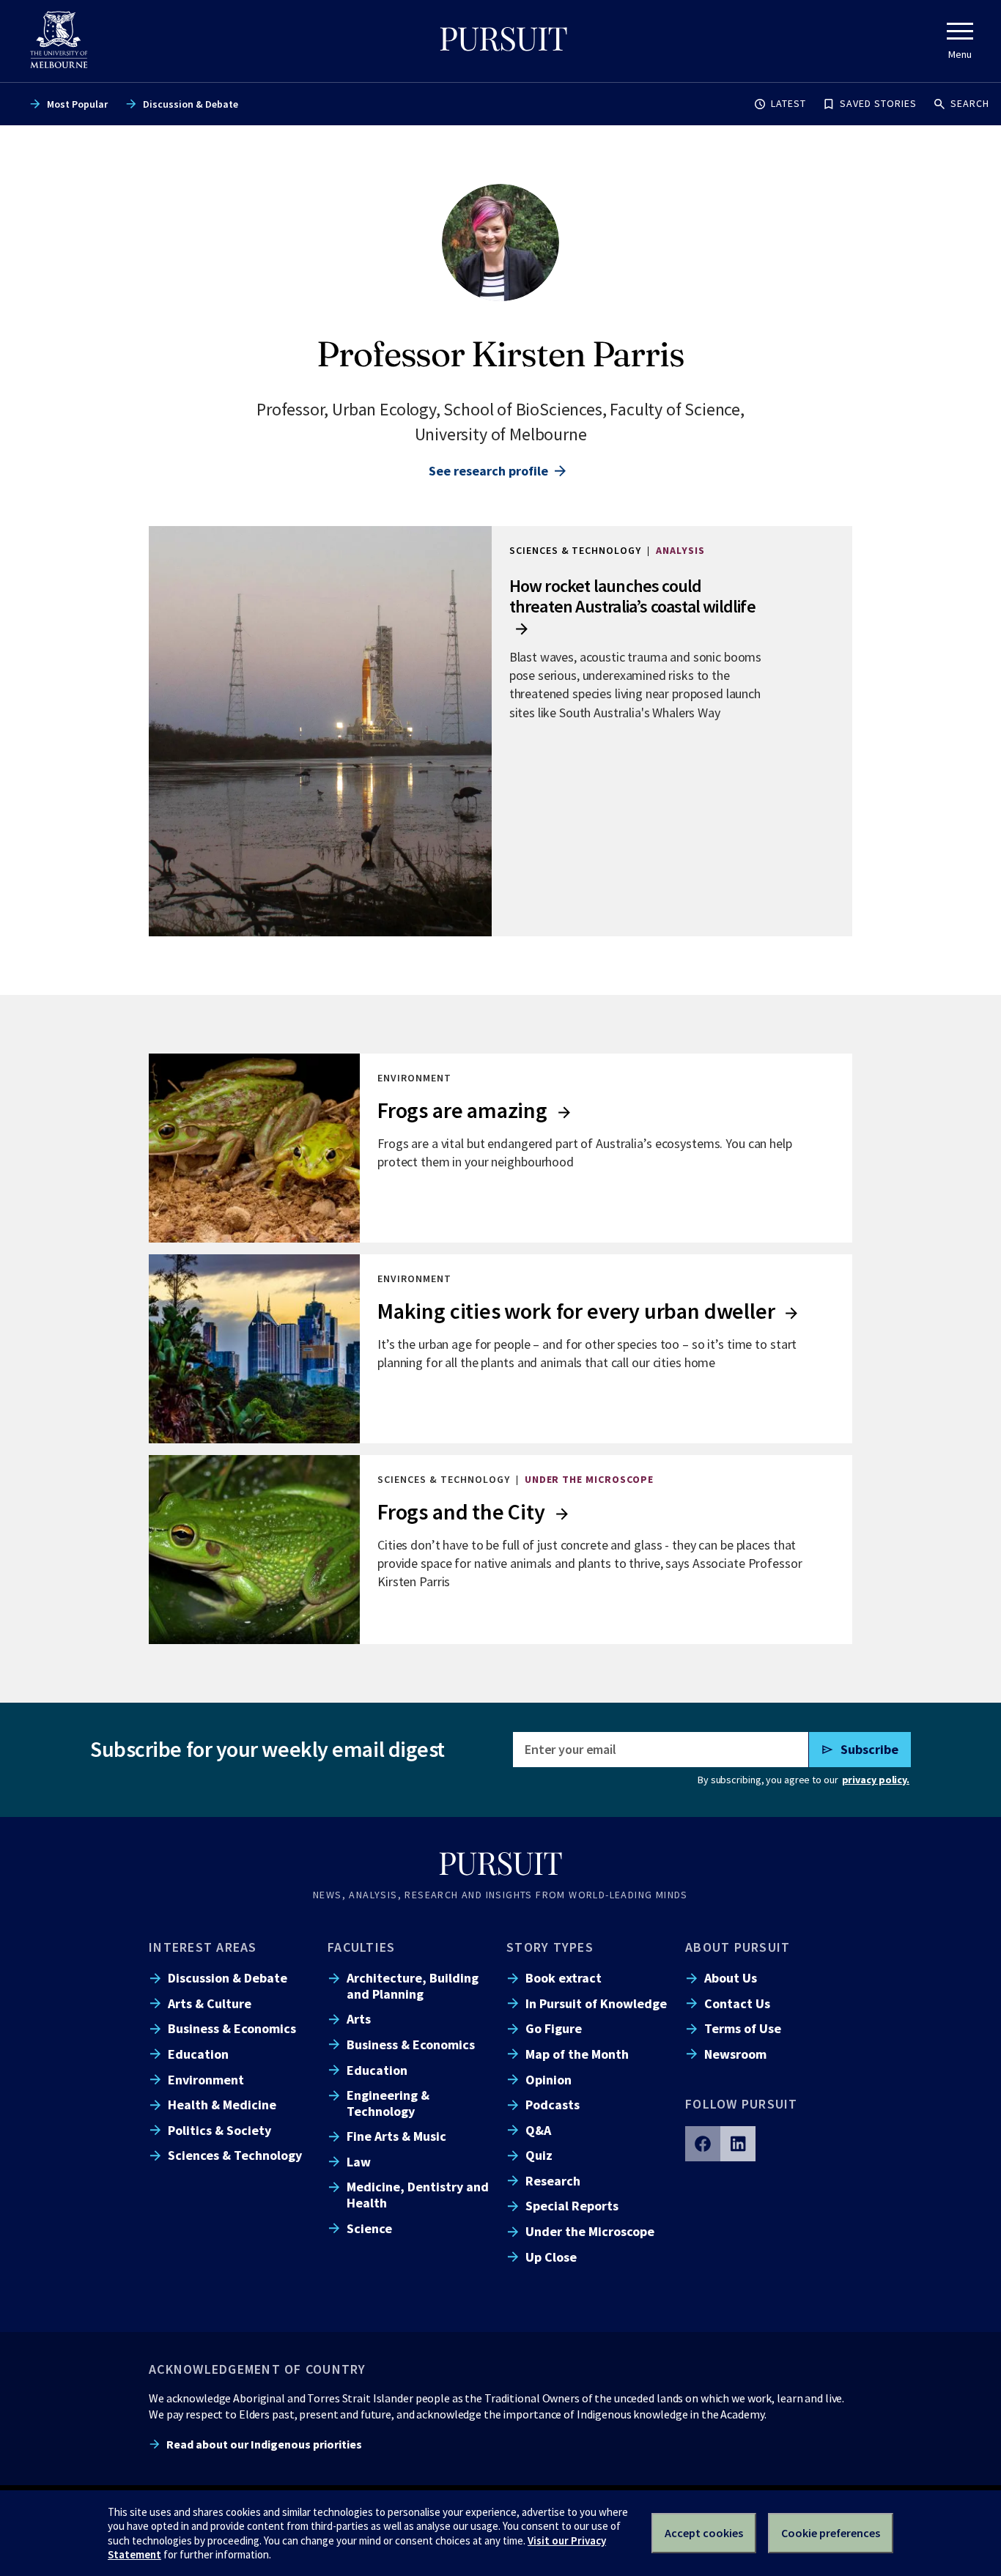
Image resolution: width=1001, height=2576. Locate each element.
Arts (359, 2019)
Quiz (539, 2155)
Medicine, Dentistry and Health (418, 2194)
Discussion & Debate (191, 104)
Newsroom (735, 2054)
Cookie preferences (831, 2533)
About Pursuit (738, 1947)
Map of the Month (577, 2054)
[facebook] (703, 2144)
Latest (788, 103)
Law (359, 2162)
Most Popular (77, 104)
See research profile (488, 471)
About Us (731, 1978)
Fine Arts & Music (396, 2136)
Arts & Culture (210, 2003)
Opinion (548, 2080)
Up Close (551, 2257)
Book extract (564, 1978)
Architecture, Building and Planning (413, 1985)
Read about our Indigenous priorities (264, 2444)
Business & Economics (232, 2028)
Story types (550, 1947)
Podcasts (553, 2105)
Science (369, 2228)
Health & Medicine (222, 2105)
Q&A (538, 2130)
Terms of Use (743, 2028)
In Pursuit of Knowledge (596, 2003)
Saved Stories (878, 103)
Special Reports (572, 2206)
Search (970, 103)
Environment (206, 2080)
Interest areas (203, 1947)
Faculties (361, 1947)
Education (198, 2054)
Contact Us (737, 2003)
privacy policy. (876, 1780)
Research (553, 2181)
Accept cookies (704, 2533)
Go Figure (554, 2028)
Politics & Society (219, 2130)
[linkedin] (738, 2144)
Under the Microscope (590, 2231)
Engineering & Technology (388, 2103)
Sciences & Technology (235, 2155)
